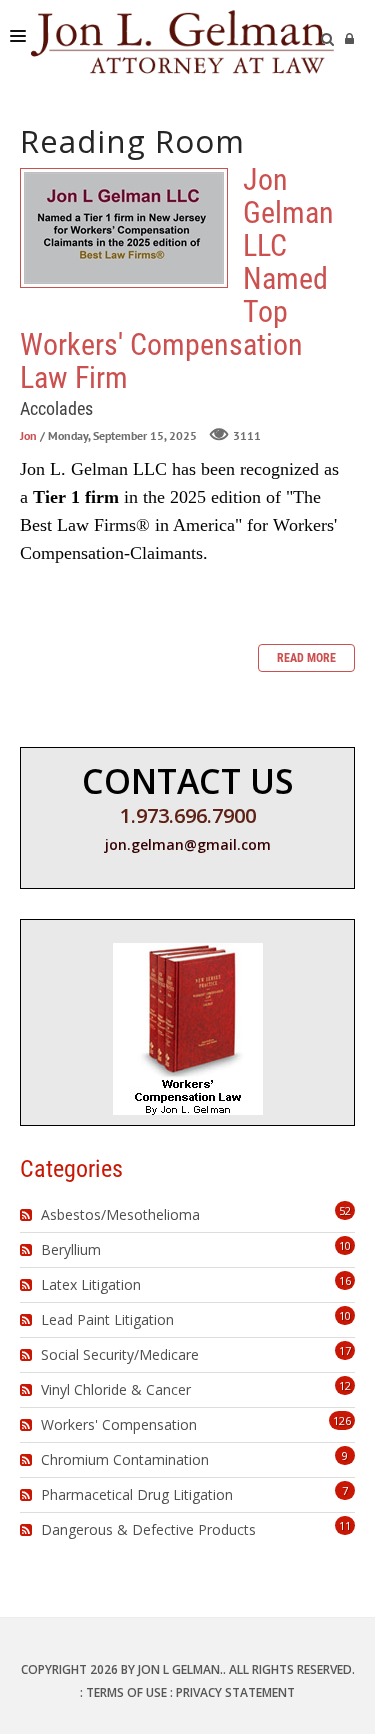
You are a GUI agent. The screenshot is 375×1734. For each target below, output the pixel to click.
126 (342, 1420)
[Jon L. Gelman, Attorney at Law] (182, 40)
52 (345, 1210)
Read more (306, 658)
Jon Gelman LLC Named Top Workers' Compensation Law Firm (124, 228)
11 (345, 1525)
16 (345, 1280)
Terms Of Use (126, 1692)
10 (345, 1245)
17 (345, 1350)
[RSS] (28, 1215)
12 (345, 1385)
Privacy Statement (235, 1692)
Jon (28, 435)
